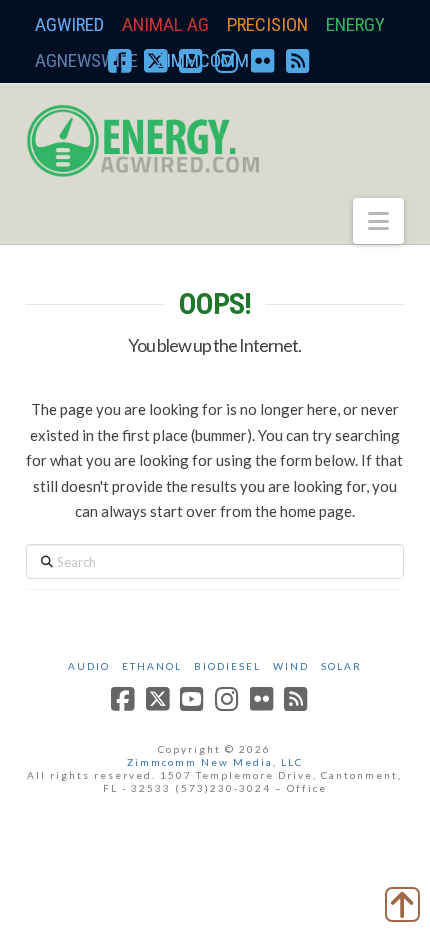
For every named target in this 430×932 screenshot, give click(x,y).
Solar (341, 666)
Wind (291, 666)
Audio (89, 666)
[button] (378, 221)
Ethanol (152, 666)
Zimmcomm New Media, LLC (215, 762)
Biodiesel (227, 666)
